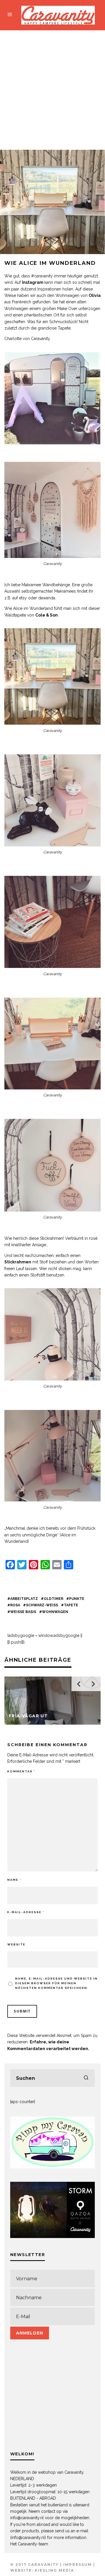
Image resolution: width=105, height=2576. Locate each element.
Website (16, 1944)
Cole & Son (47, 615)
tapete (71, 1605)
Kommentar (21, 1771)
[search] (86, 2078)
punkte (77, 1599)
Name (14, 1880)
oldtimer (54, 1599)
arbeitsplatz (24, 1599)
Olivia (95, 295)
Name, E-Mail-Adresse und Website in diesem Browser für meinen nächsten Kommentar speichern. (56, 1983)
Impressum (78, 2564)
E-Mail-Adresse (26, 1912)
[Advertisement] (52, 86)
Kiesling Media (54, 2570)
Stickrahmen (18, 1262)
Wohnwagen (55, 1612)
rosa (15, 1605)
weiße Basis (23, 1612)
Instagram (33, 282)
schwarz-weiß (42, 1605)
